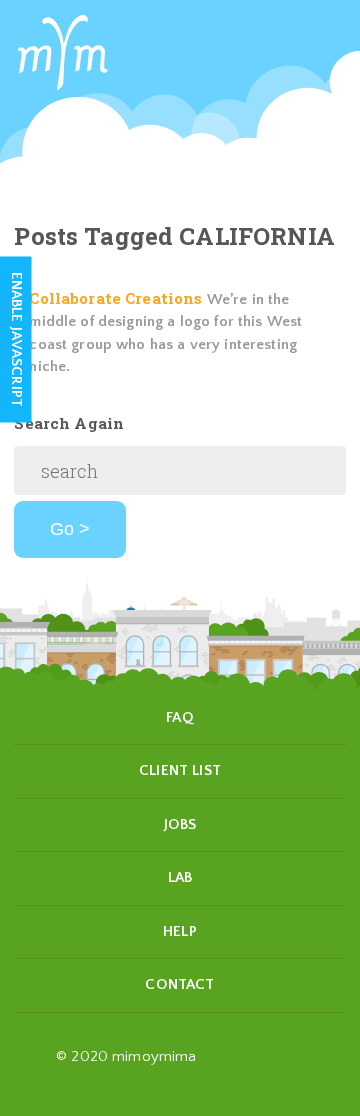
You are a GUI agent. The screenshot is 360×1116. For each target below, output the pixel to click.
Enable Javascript (16, 340)
